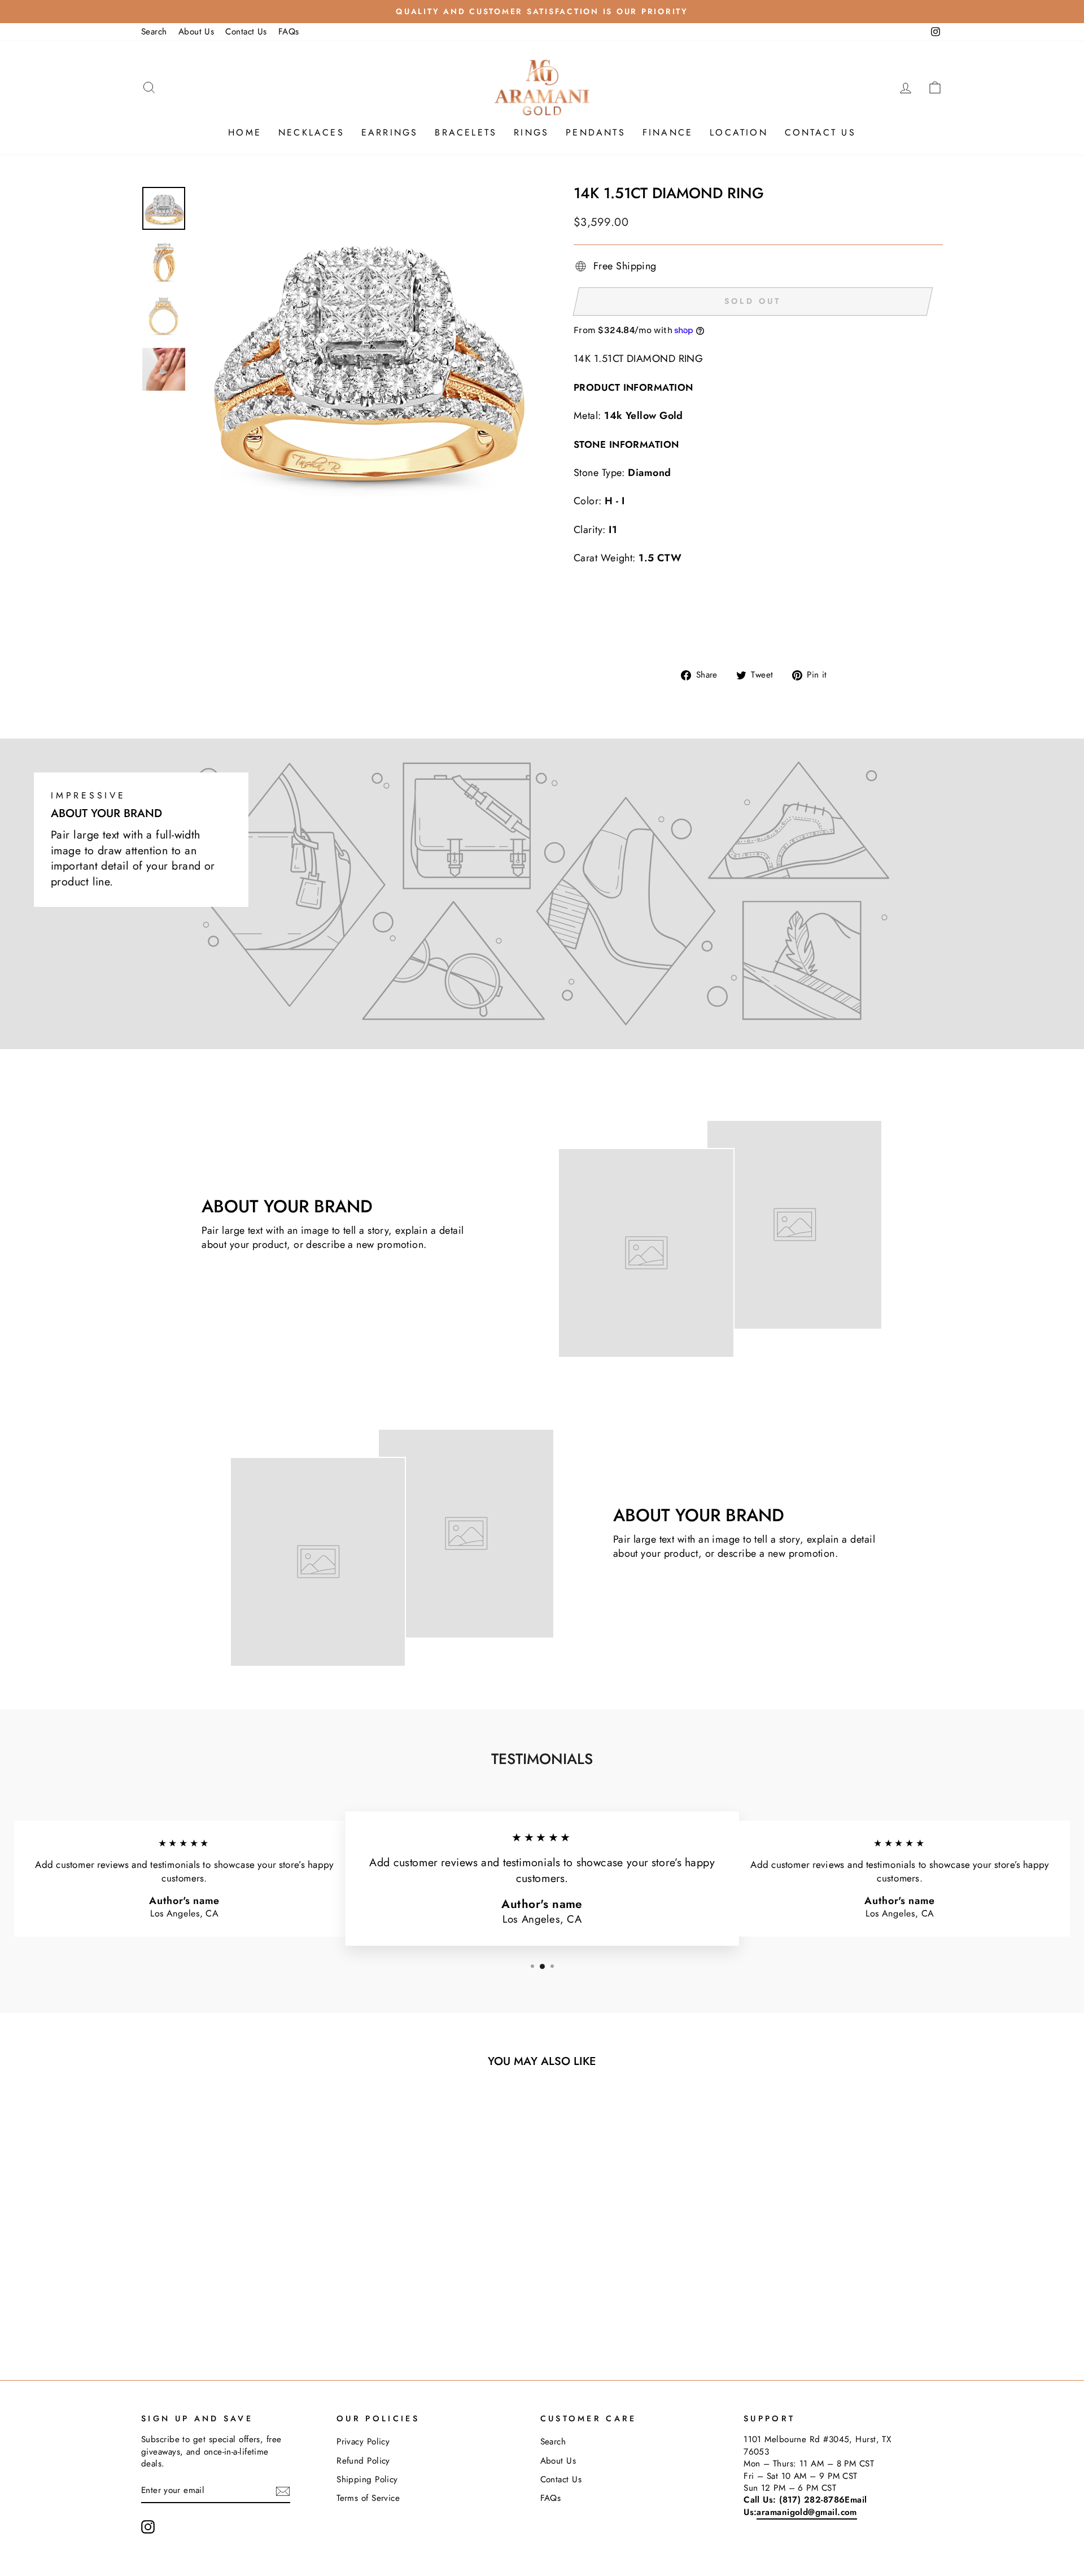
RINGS (531, 132)
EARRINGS (390, 132)
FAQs (289, 32)
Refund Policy (363, 2461)
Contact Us (246, 32)
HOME (245, 132)
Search (154, 32)
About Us (196, 32)
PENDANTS (596, 132)
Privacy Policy (363, 2442)
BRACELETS (466, 132)
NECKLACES (311, 132)
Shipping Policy (367, 2479)
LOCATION (739, 132)
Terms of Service (368, 2498)
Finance (668, 132)
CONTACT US (820, 132)
